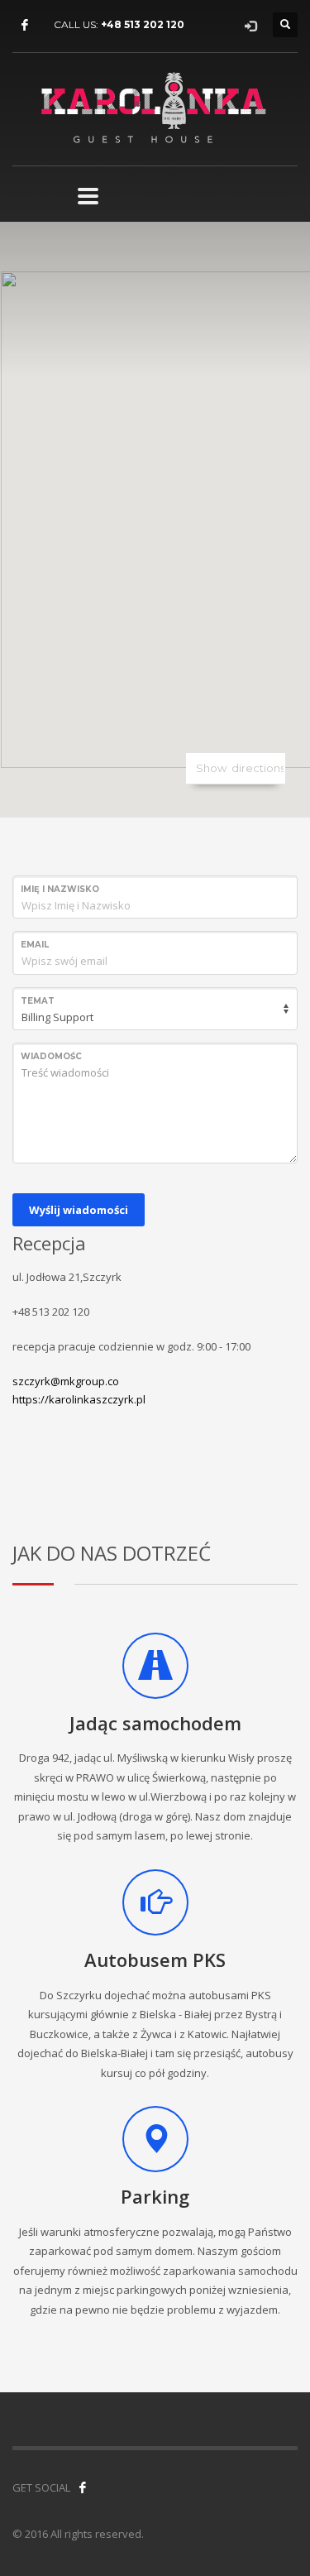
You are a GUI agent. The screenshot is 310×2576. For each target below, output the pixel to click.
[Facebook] (25, 25)
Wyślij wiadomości (79, 1210)
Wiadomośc (51, 1056)
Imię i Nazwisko (60, 889)
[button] (155, 510)
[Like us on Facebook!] (83, 2487)
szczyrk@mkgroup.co (66, 1381)
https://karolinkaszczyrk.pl (79, 1399)
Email (35, 945)
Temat (38, 1001)
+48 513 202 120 (143, 24)
